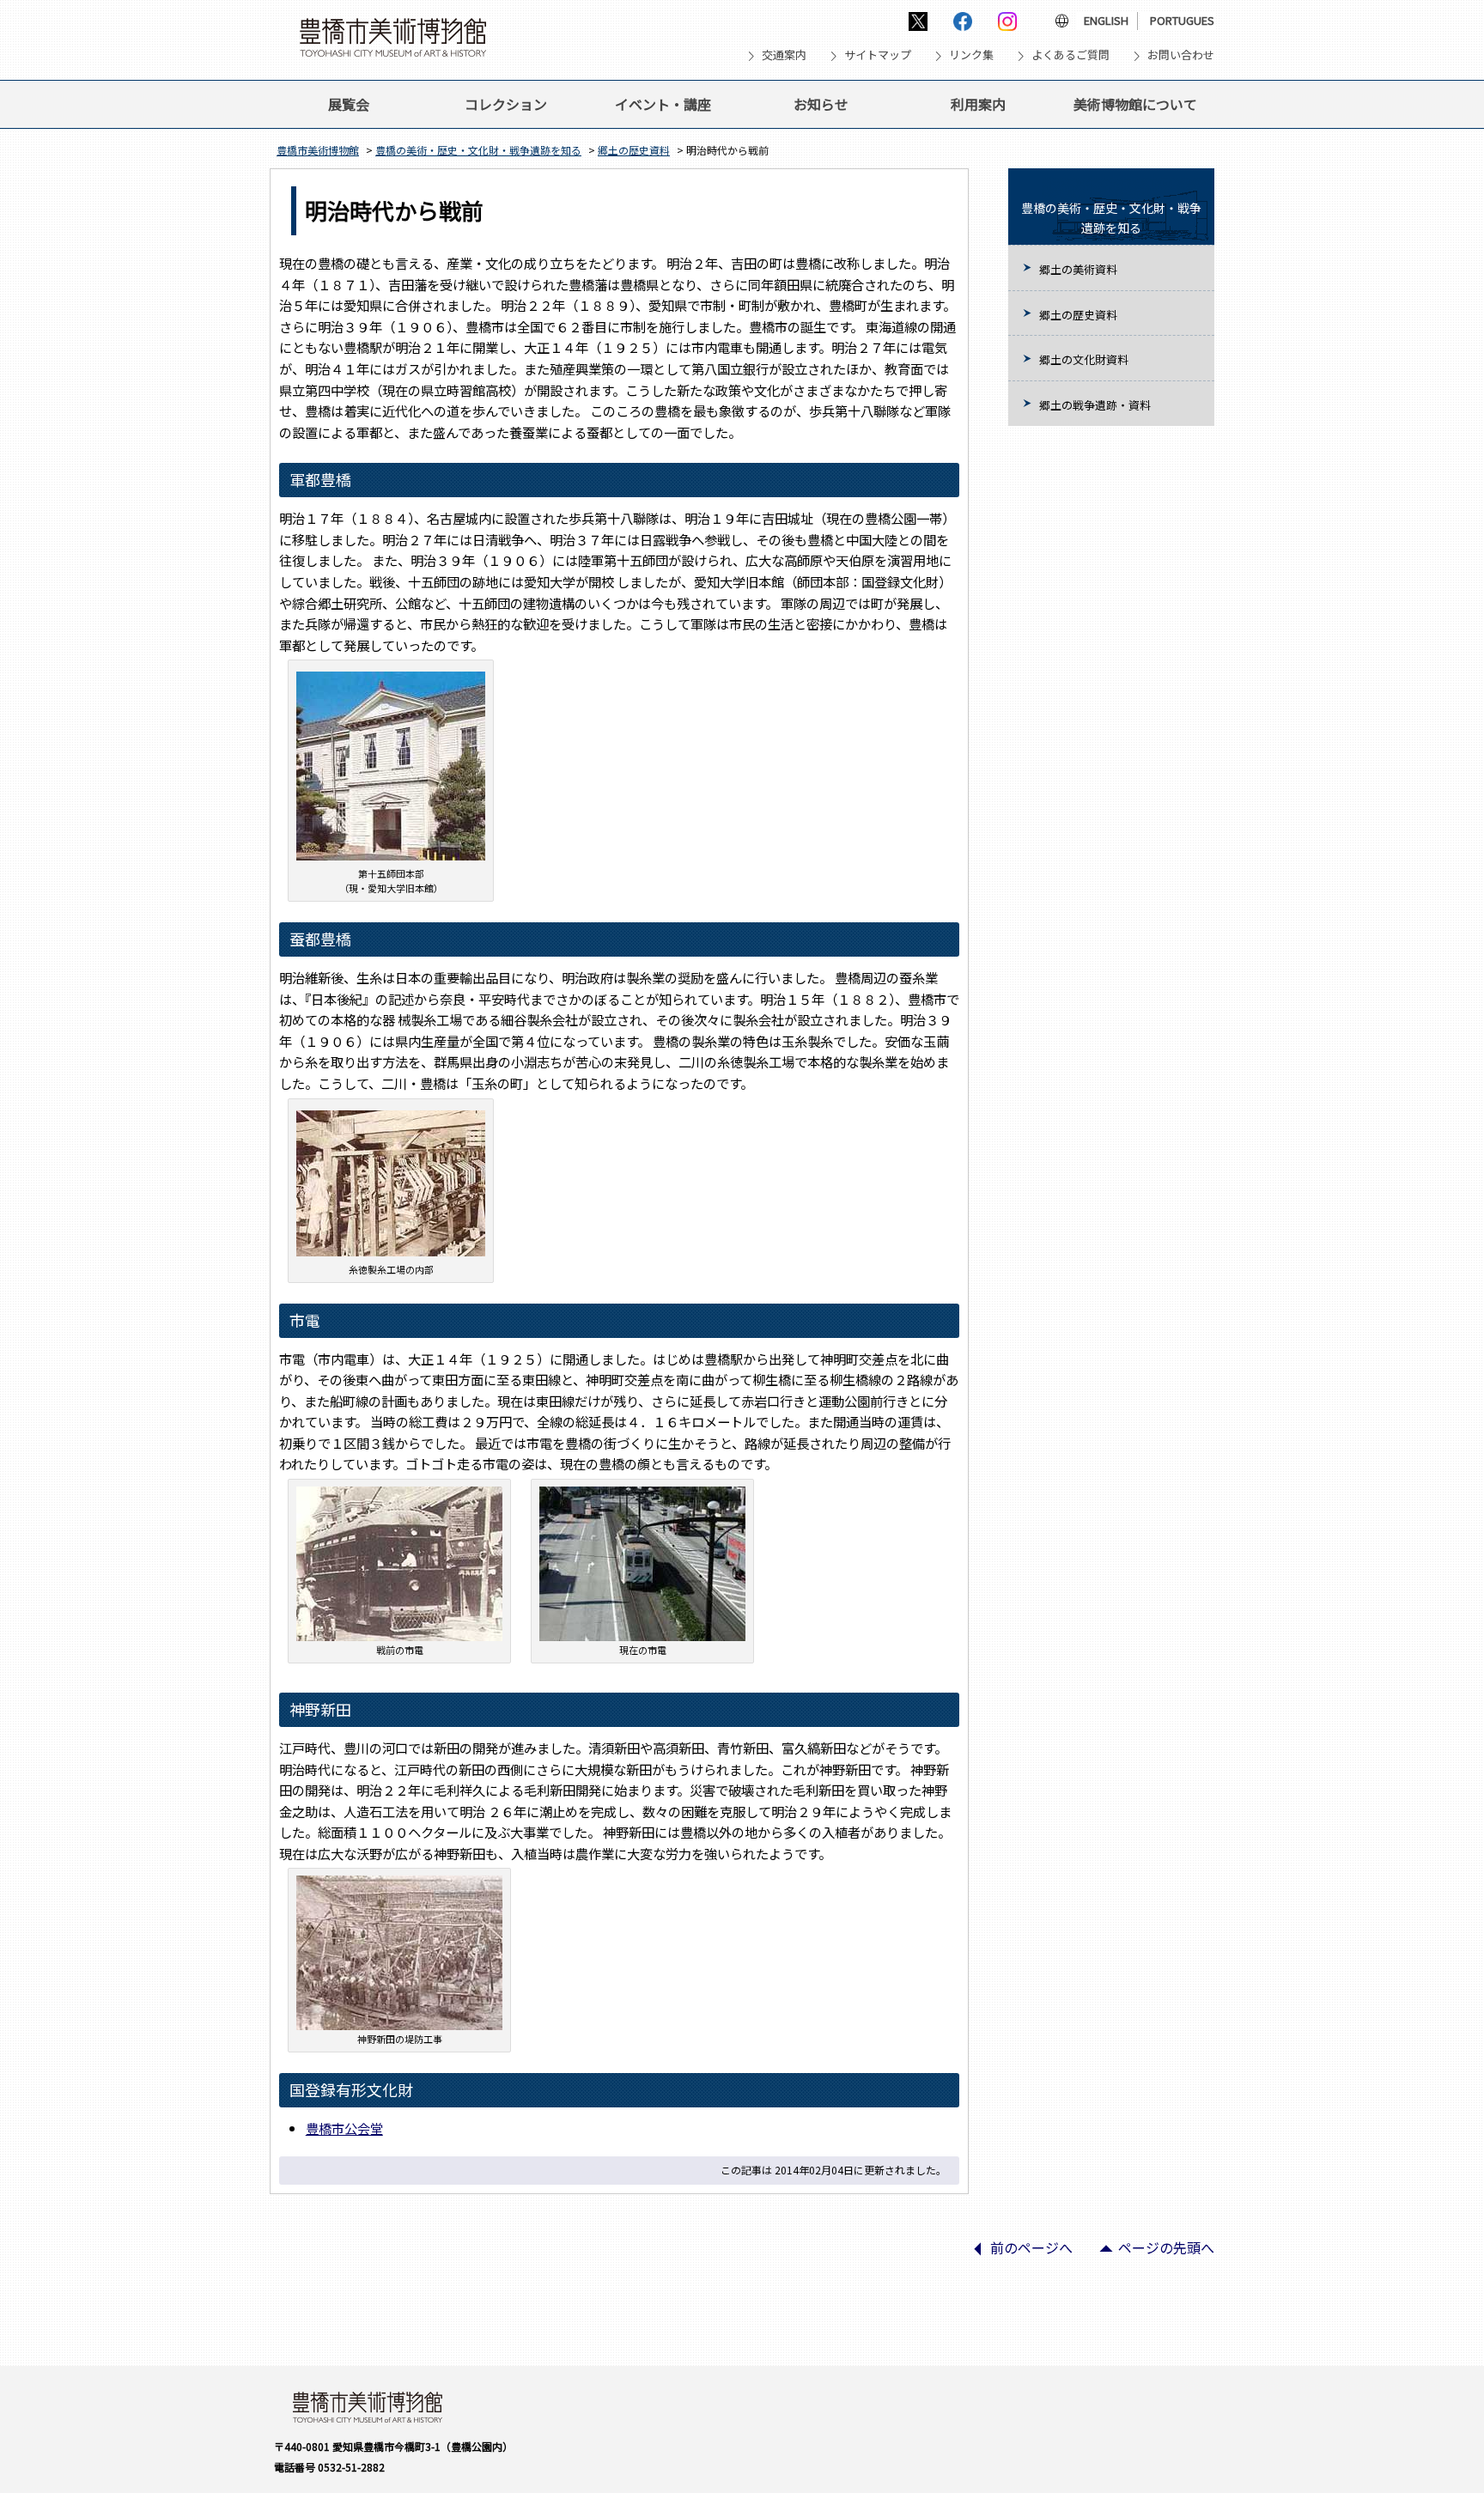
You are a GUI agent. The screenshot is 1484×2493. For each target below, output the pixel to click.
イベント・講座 (663, 104)
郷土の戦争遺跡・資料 (1095, 405)
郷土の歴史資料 (634, 150)
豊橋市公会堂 (344, 2128)
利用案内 (978, 104)
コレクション (506, 104)
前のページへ (1015, 2253)
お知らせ (821, 104)
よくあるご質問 (1070, 55)
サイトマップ (878, 55)
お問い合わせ (1181, 55)
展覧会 (349, 104)
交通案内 (784, 55)
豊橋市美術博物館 (318, 150)
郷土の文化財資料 (1084, 359)
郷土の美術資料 (1078, 269)
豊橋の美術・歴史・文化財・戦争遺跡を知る (478, 150)
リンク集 (971, 55)
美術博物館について (1135, 104)
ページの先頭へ (1150, 2253)
